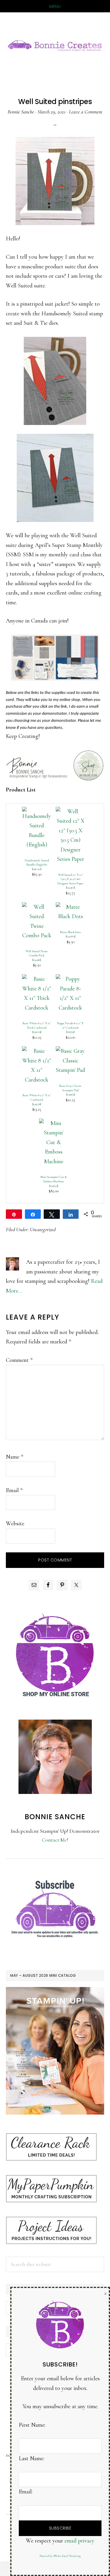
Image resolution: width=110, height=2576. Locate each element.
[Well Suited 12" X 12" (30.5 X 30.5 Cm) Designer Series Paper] (70, 811)
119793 (70, 1032)
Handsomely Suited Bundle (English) (37, 863)
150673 (54, 1186)
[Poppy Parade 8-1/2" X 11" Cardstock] (70, 979)
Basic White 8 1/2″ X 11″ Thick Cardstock (37, 1025)
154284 (71, 936)
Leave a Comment (86, 112)
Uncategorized (43, 1229)
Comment (19, 1360)
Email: (26, 2492)
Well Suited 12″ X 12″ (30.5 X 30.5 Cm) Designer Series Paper (70, 879)
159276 (37, 1104)
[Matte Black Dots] (70, 907)
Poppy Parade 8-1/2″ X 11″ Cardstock (70, 1025)
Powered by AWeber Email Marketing (60, 2556)
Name (15, 1457)
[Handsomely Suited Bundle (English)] (37, 811)
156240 (37, 869)
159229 (37, 1032)
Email (14, 1490)
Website (15, 1524)
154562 (71, 887)
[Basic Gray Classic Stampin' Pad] (70, 1051)
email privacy (79, 2541)
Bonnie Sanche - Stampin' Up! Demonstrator (55, 45)
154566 (37, 960)
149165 (71, 1094)
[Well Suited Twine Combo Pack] (37, 907)
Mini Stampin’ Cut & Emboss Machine (54, 1179)
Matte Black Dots (71, 932)
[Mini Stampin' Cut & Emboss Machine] (54, 1123)
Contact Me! (55, 1840)
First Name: (32, 2425)
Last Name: (32, 2458)
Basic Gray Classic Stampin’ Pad (70, 1088)
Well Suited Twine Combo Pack (37, 953)
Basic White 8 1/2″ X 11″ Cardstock (37, 1097)
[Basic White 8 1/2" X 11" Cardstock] (37, 1051)
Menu (55, 6)
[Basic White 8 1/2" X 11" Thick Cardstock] (37, 979)
